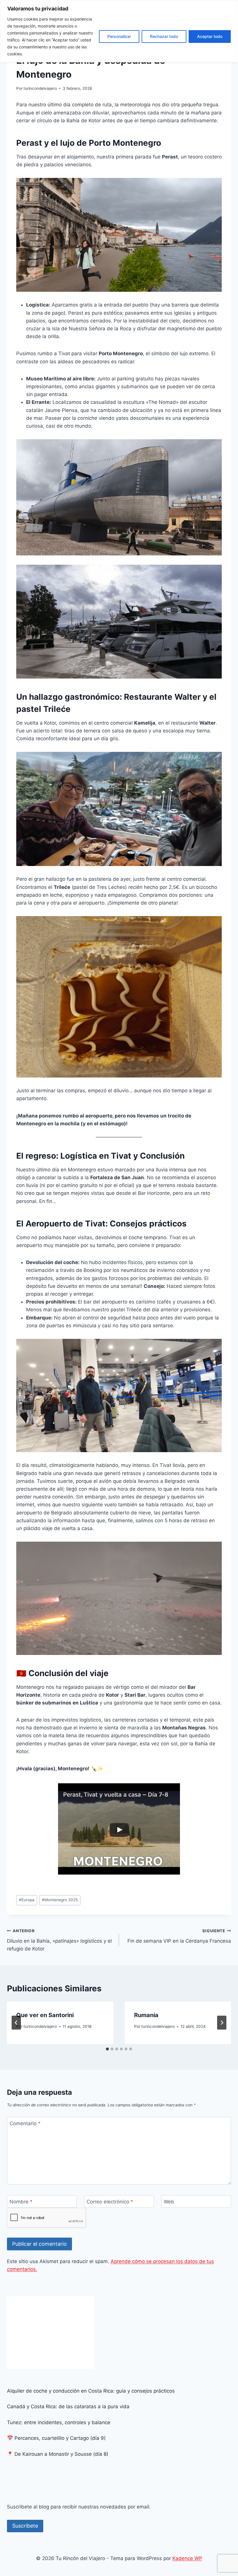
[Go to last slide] (16, 2023)
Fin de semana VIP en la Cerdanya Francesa (179, 1936)
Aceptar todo (210, 36)
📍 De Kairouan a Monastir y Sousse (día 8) (58, 2454)
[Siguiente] (222, 2023)
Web (169, 2202)
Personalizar (119, 36)
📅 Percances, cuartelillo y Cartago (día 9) (56, 2438)
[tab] (107, 2049)
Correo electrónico (110, 2202)
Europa (27, 1900)
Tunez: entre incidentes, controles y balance (59, 2422)
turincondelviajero (40, 88)
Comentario (25, 2123)
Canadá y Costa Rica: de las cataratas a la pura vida (68, 2407)
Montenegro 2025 (60, 1900)
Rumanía (146, 2015)
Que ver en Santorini (45, 2015)
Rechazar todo (164, 36)
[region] (119, 31)
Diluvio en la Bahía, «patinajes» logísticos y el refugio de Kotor (59, 1940)
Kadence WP (187, 2558)
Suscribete (25, 2526)
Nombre (21, 2202)
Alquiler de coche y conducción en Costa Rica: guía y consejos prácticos (91, 2391)
